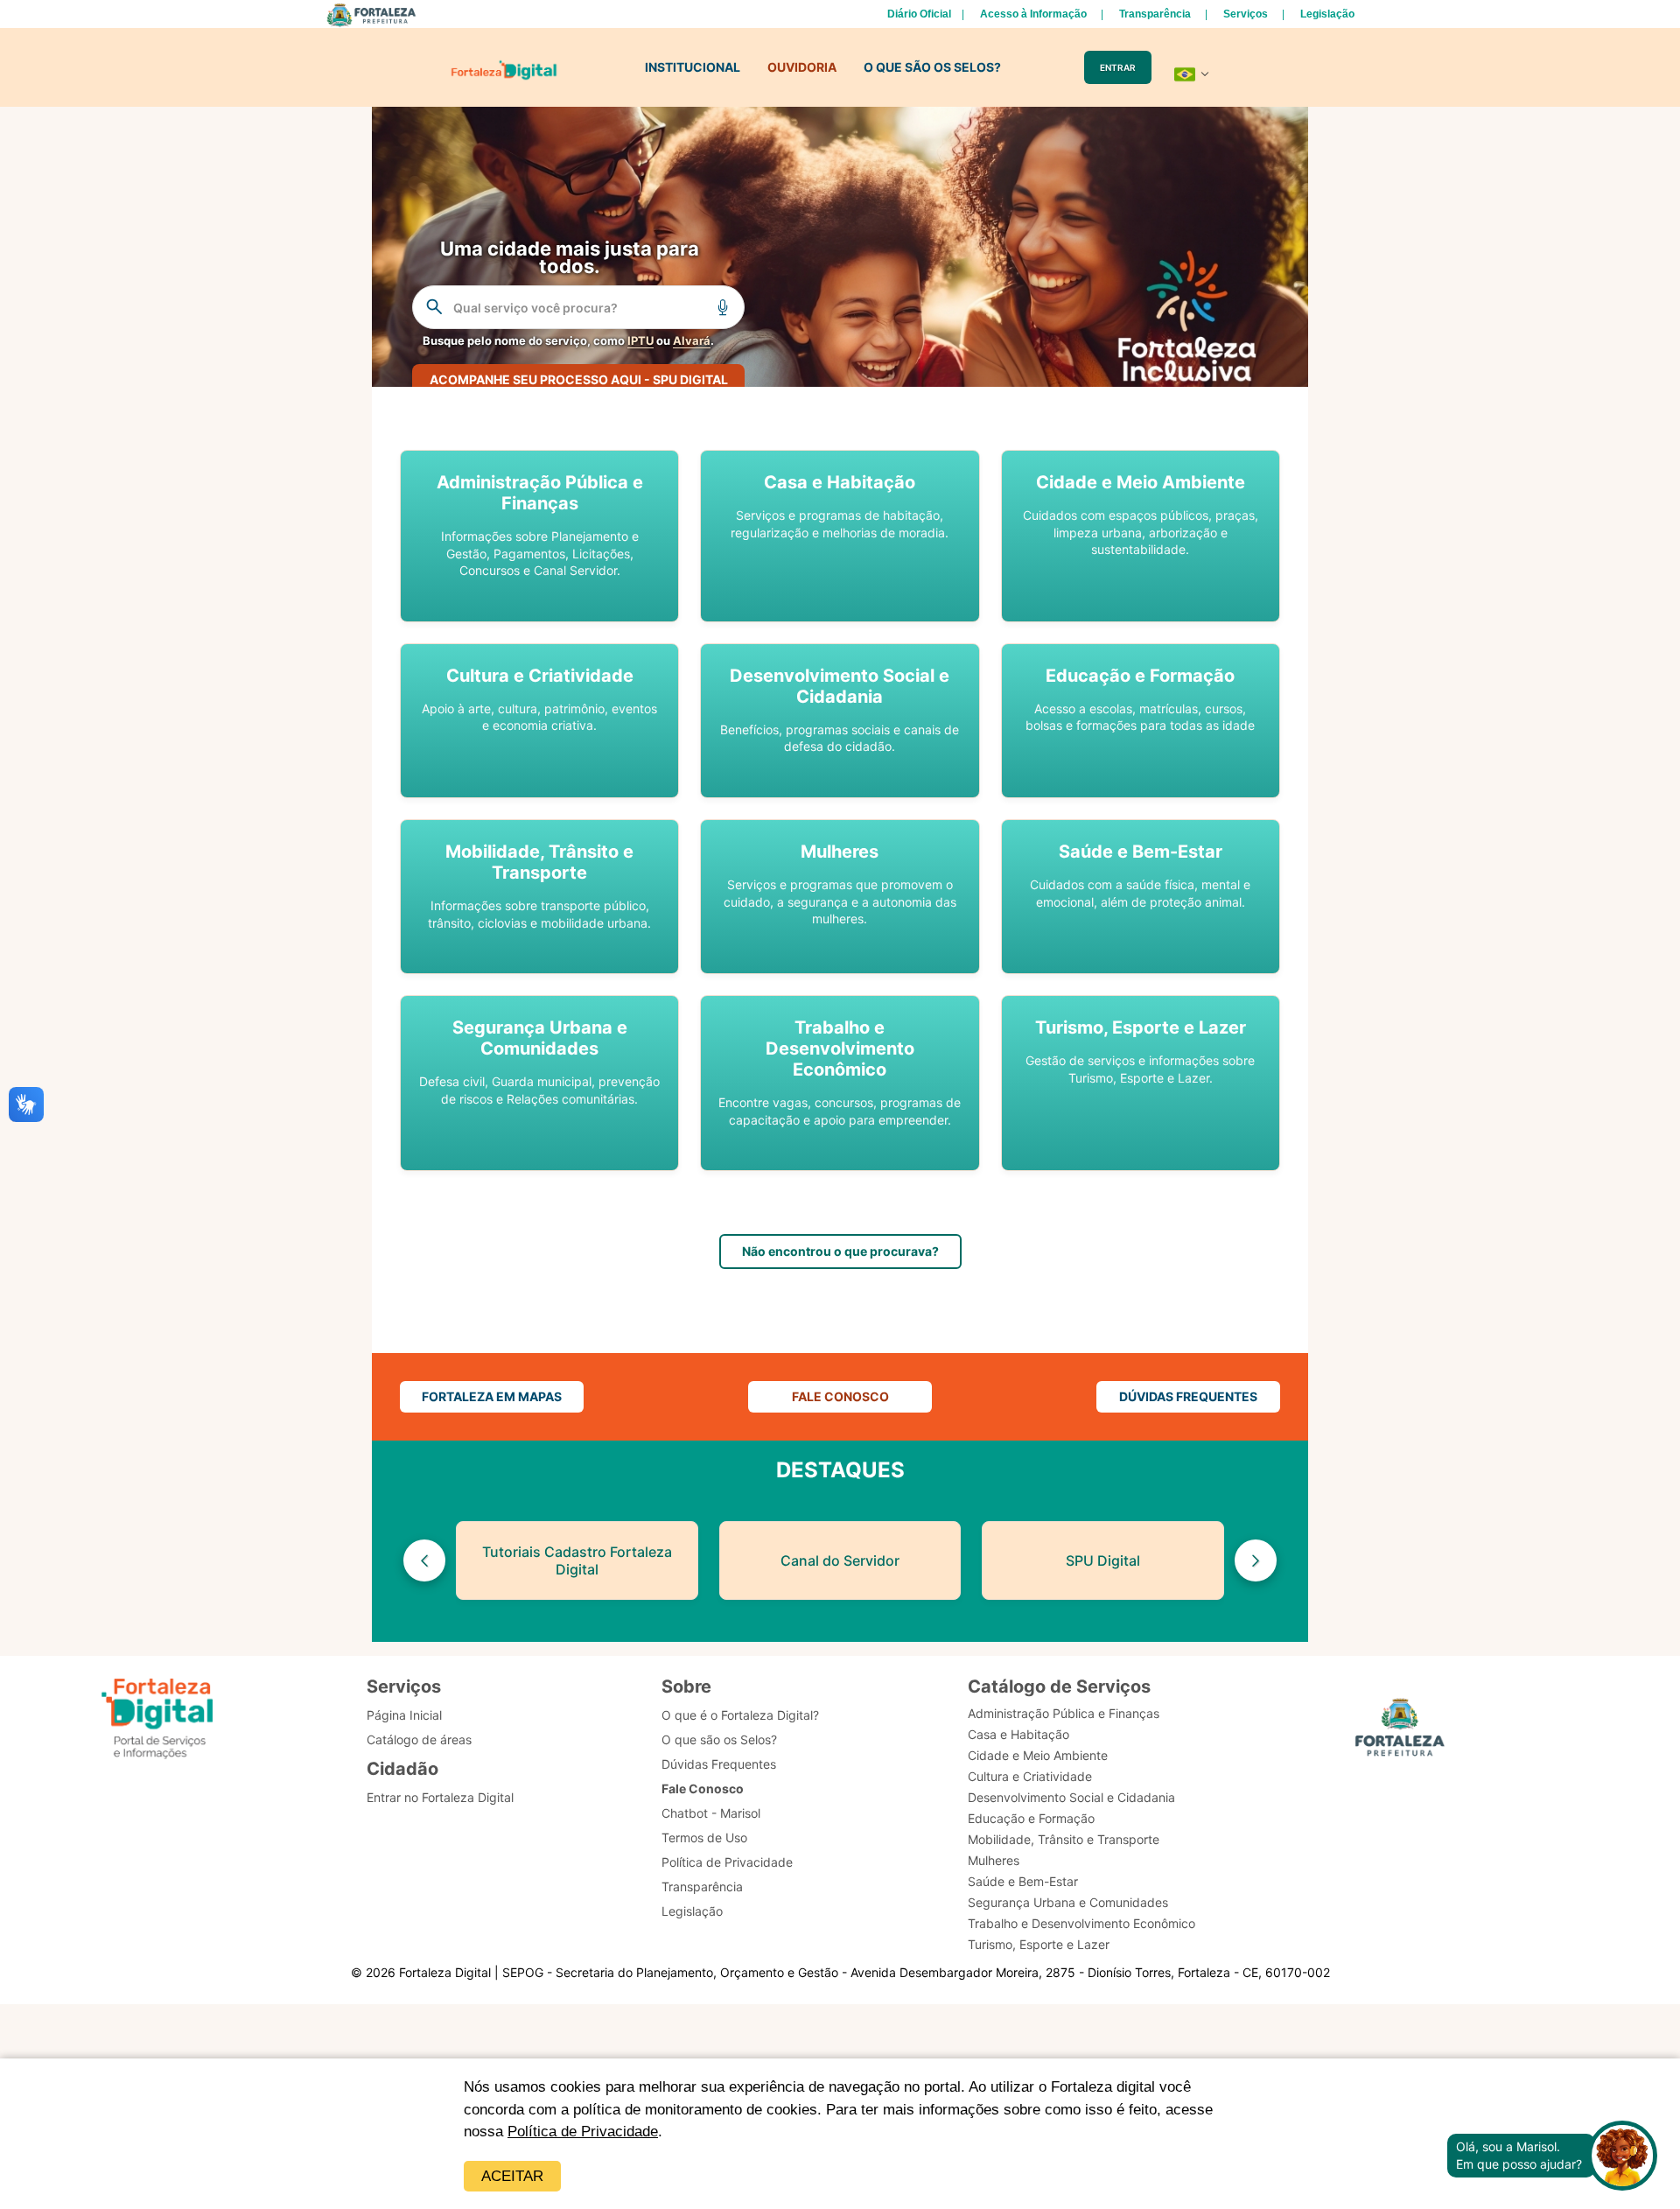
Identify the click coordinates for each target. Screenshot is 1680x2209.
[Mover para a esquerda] (424, 1560)
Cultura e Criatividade (1030, 1776)
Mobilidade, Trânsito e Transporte (1064, 1839)
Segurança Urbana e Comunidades (1068, 1902)
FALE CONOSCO (840, 1396)
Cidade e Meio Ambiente (1038, 1755)
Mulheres (994, 1860)
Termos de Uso (704, 1837)
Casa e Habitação (1018, 1734)
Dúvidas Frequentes (719, 1764)
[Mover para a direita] (1256, 1560)
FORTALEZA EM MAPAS (492, 1396)
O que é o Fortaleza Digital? (740, 1715)
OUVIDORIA (802, 67)
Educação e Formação (1031, 1818)
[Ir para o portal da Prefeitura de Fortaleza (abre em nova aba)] (1400, 1730)
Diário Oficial (919, 14)
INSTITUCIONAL (693, 67)
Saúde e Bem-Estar (1023, 1881)
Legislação (1327, 14)
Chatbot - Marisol (711, 1813)
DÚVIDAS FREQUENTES (1188, 1396)
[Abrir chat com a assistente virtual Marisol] (1622, 2156)
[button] (539, 536)
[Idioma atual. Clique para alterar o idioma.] (1192, 74)
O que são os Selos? (719, 1739)
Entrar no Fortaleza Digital (440, 1797)
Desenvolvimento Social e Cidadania (1071, 1797)
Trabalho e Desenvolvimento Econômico (1081, 1923)
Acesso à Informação (1033, 14)
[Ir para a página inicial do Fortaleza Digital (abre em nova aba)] (157, 1719)
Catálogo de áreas (419, 1739)
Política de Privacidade (583, 2132)
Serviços (1246, 14)
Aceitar (512, 2176)
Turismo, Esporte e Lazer (1039, 1944)
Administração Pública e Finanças (1064, 1713)
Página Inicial (404, 1715)
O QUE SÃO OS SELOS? (932, 67)
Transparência (1155, 14)
